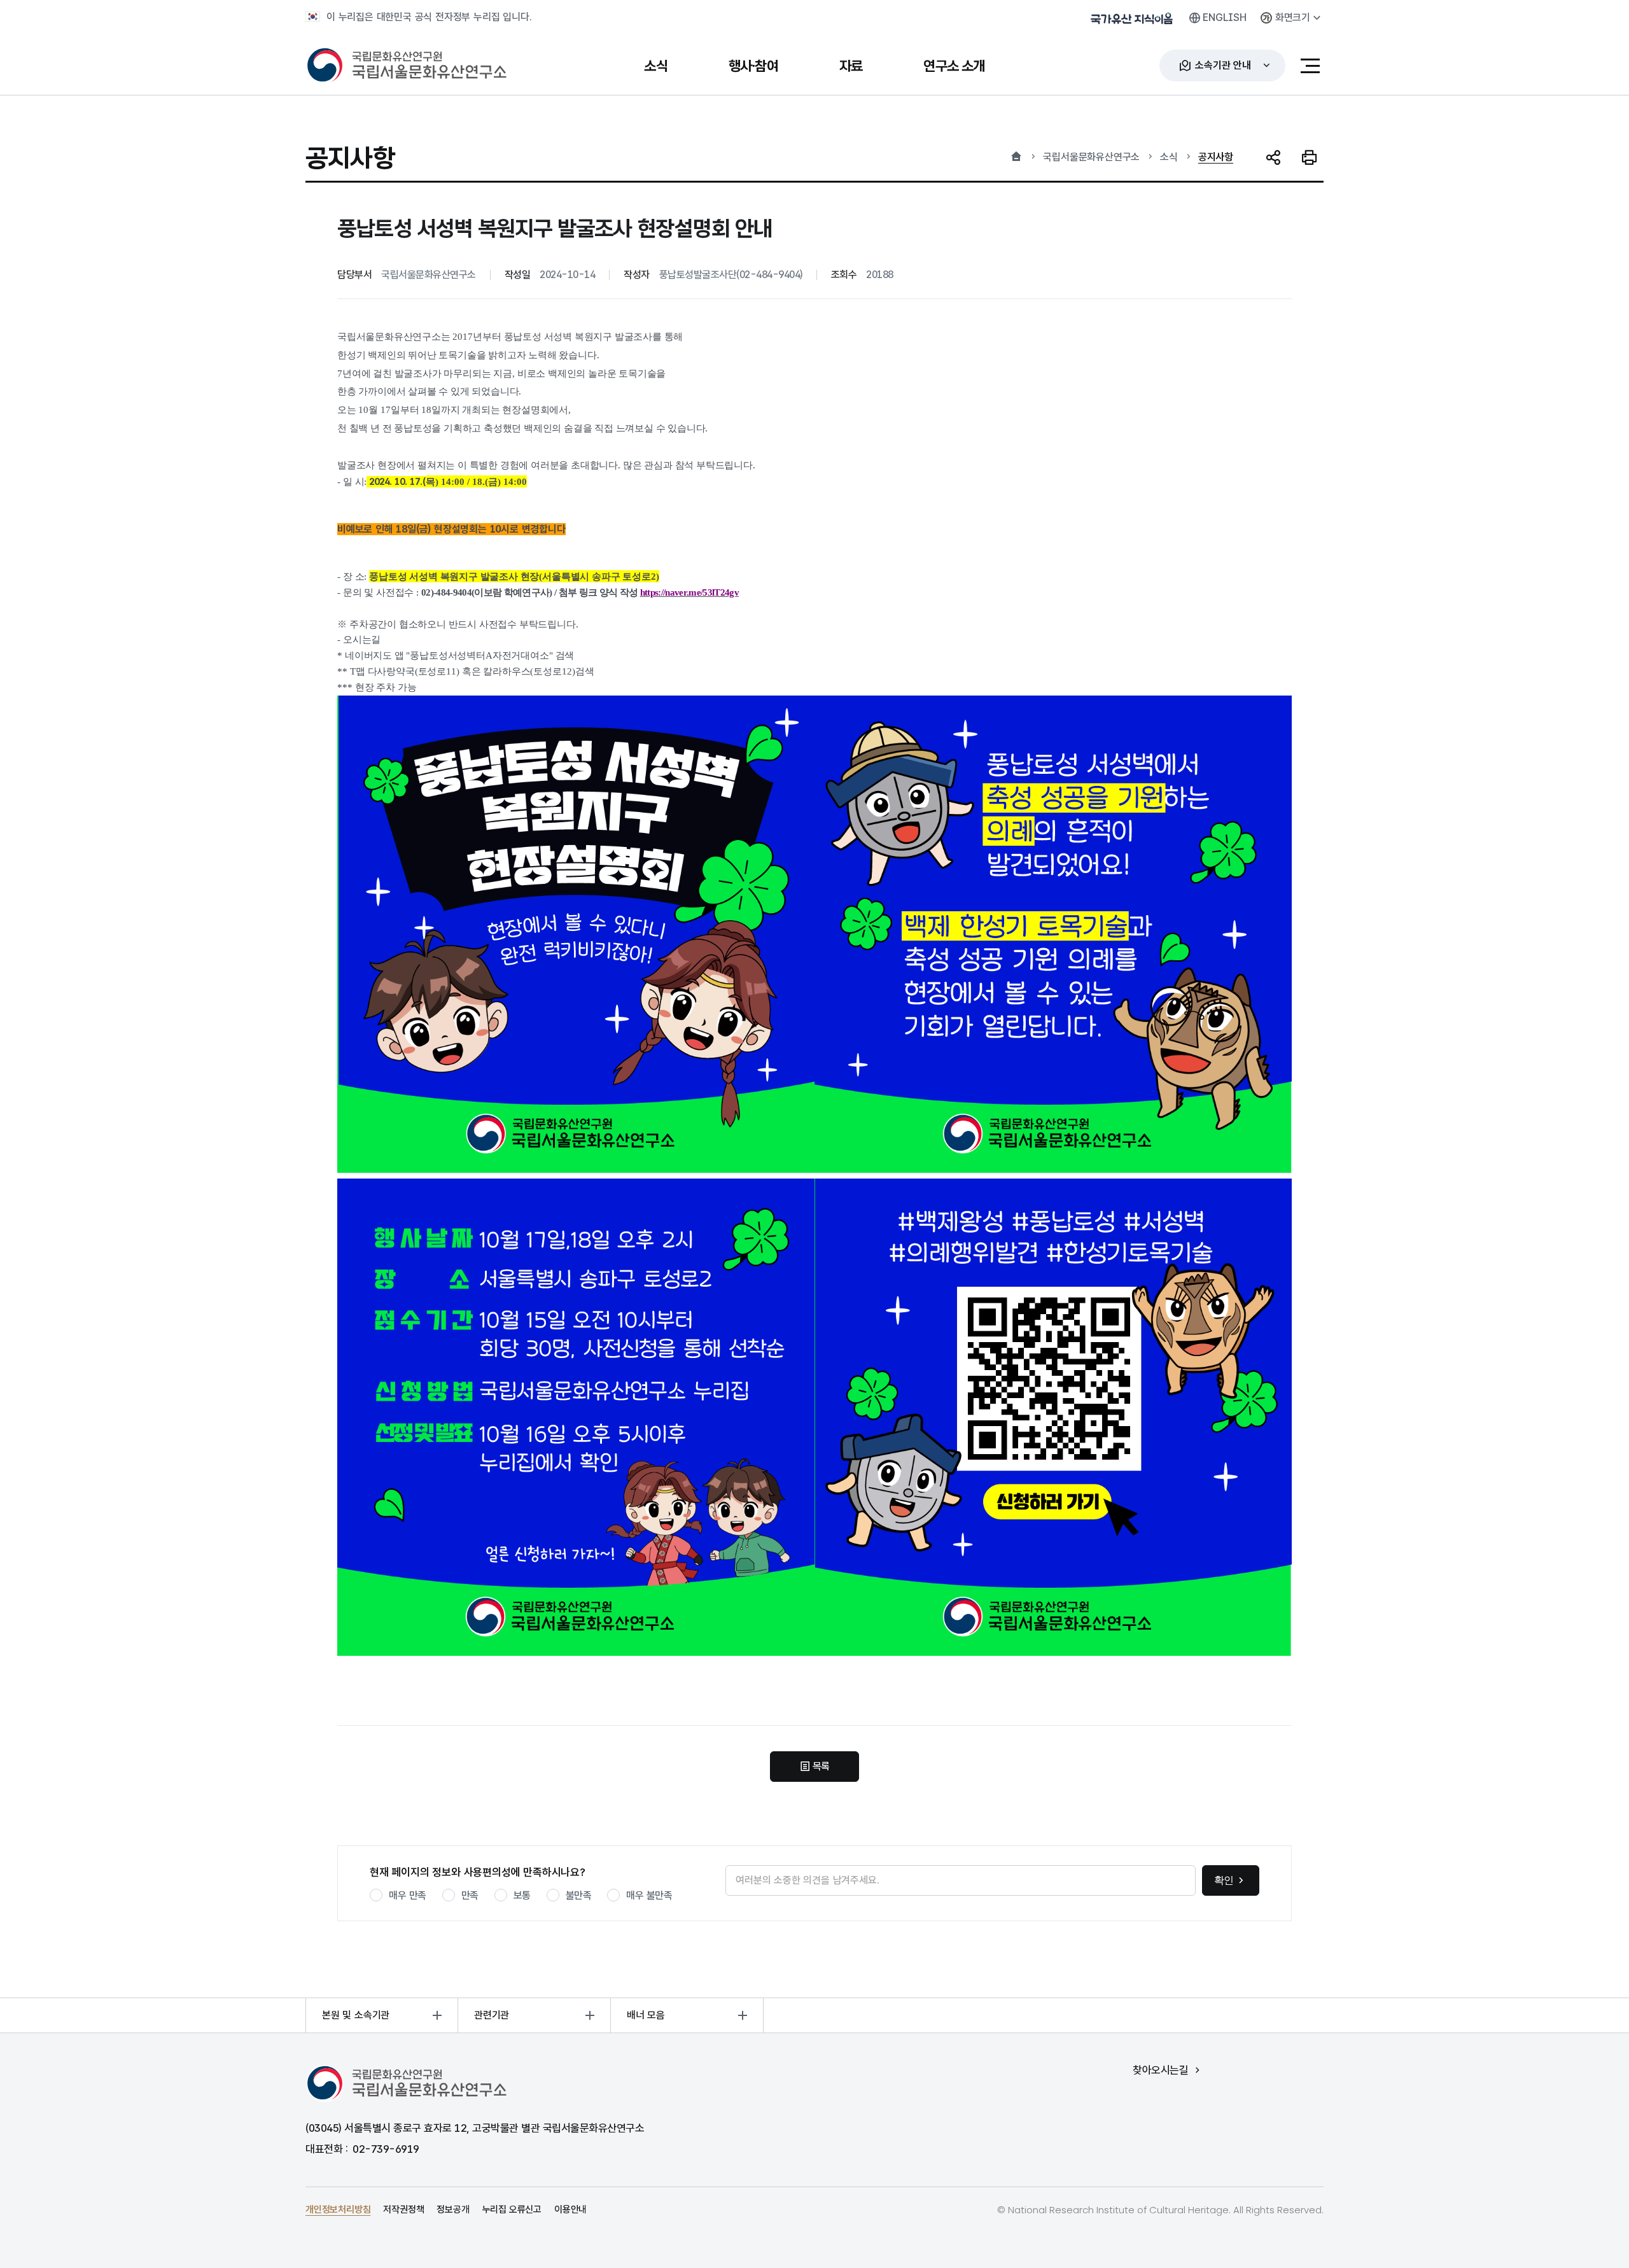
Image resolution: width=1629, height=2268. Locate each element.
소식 (1169, 157)
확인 (1224, 1880)
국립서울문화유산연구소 (1091, 157)
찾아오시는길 (1160, 2070)
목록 (821, 1766)
